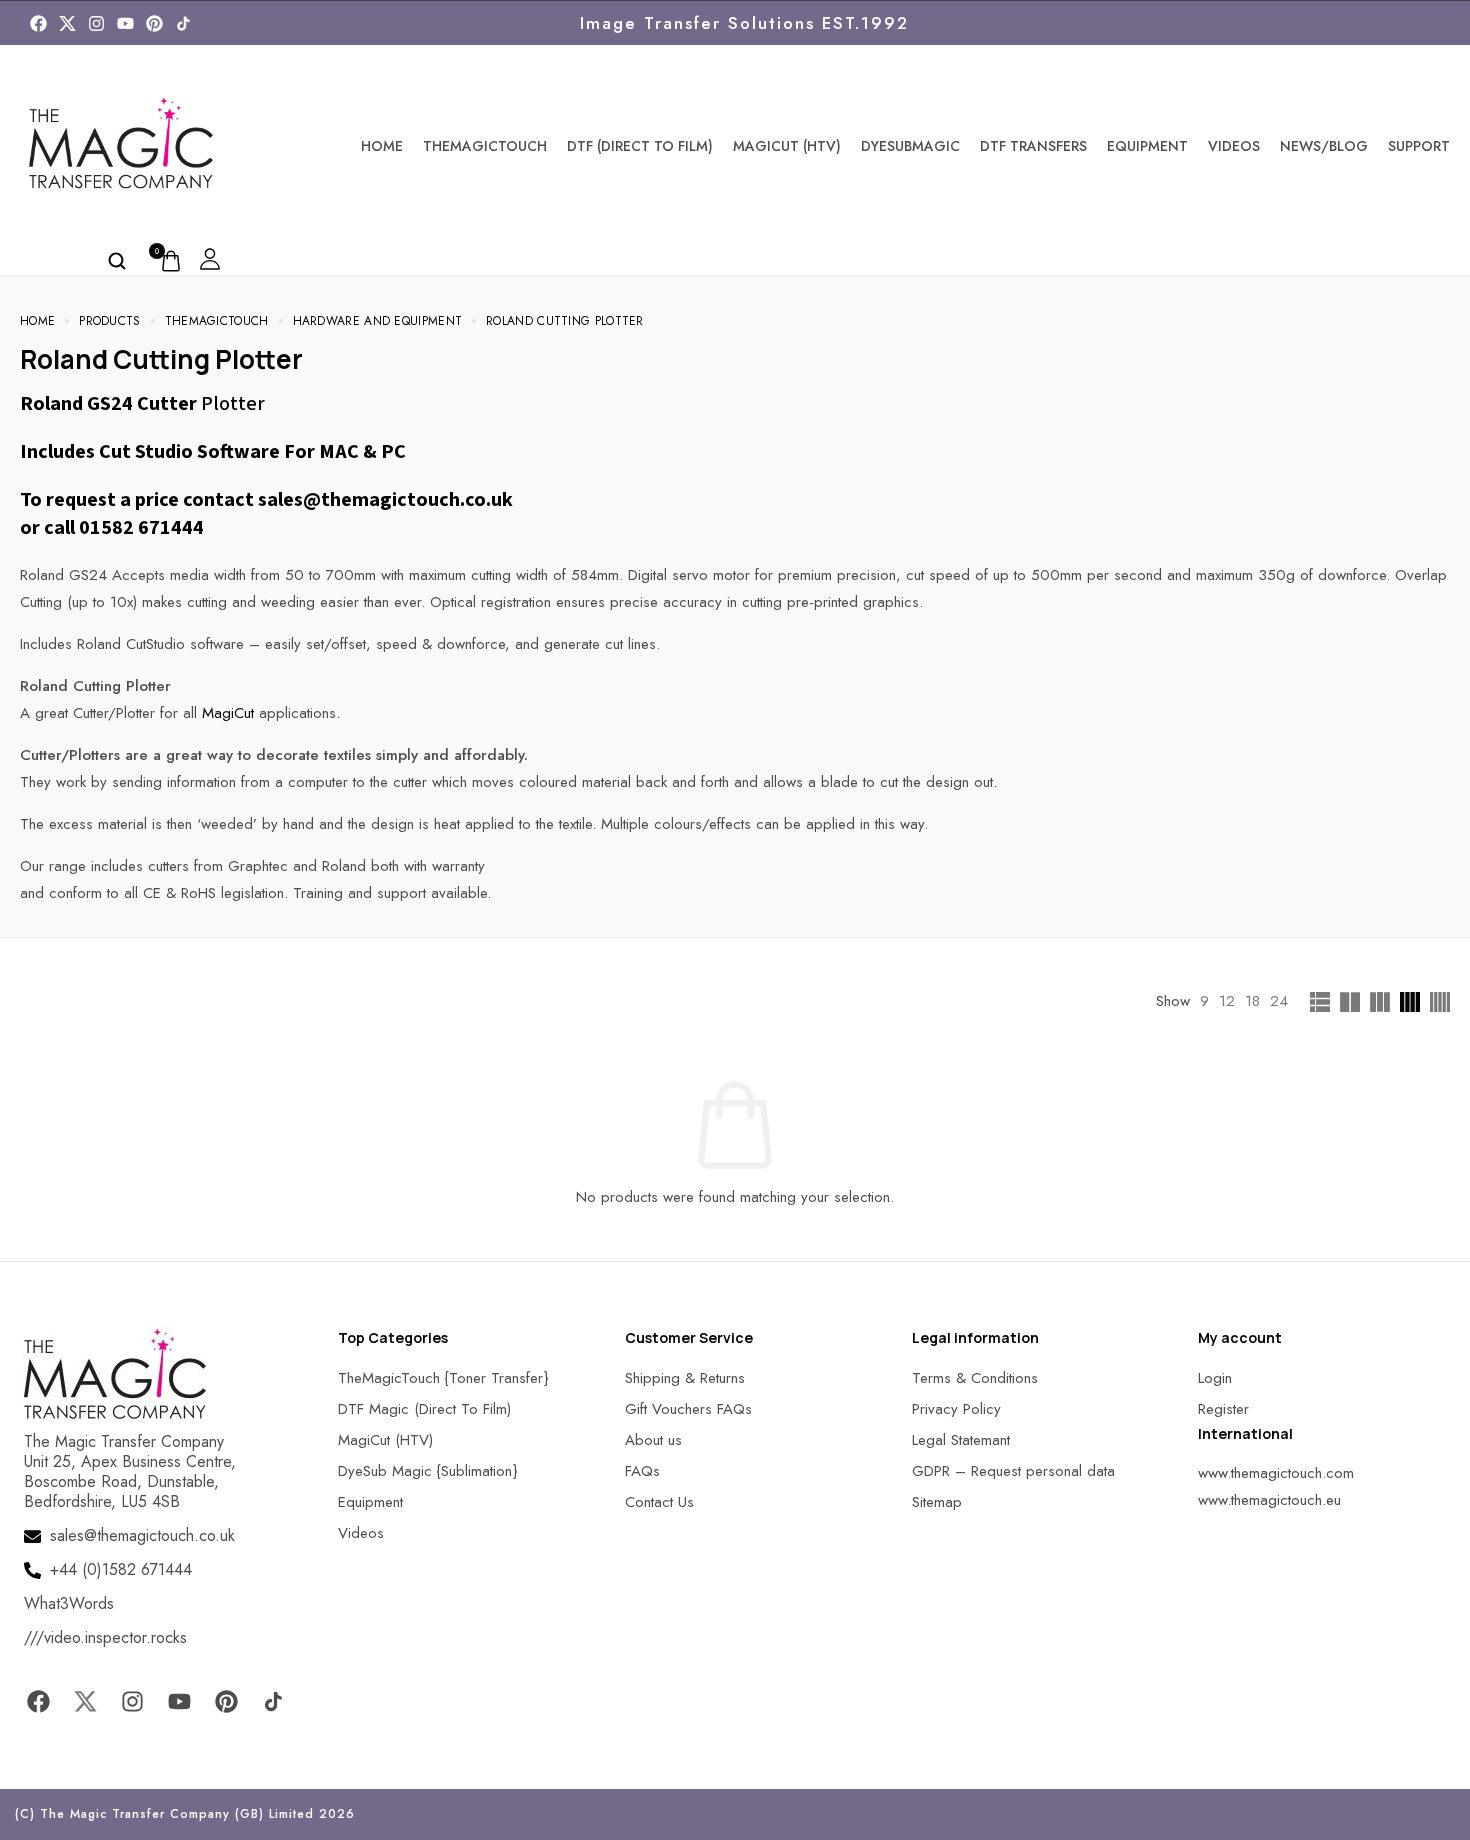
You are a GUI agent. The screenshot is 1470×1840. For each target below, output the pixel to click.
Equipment (1147, 146)
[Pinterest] (154, 23)
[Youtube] (125, 23)
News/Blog (1324, 146)
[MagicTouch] (183, 23)
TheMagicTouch (485, 146)
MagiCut (230, 713)
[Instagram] (96, 23)
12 (1227, 1001)
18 (1252, 1001)
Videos (1234, 146)
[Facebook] (38, 23)
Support (1419, 146)
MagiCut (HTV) (787, 146)
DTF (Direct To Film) (640, 146)
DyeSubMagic (910, 146)
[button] (40, 1799)
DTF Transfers (1033, 146)
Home (382, 146)
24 (1279, 1001)
